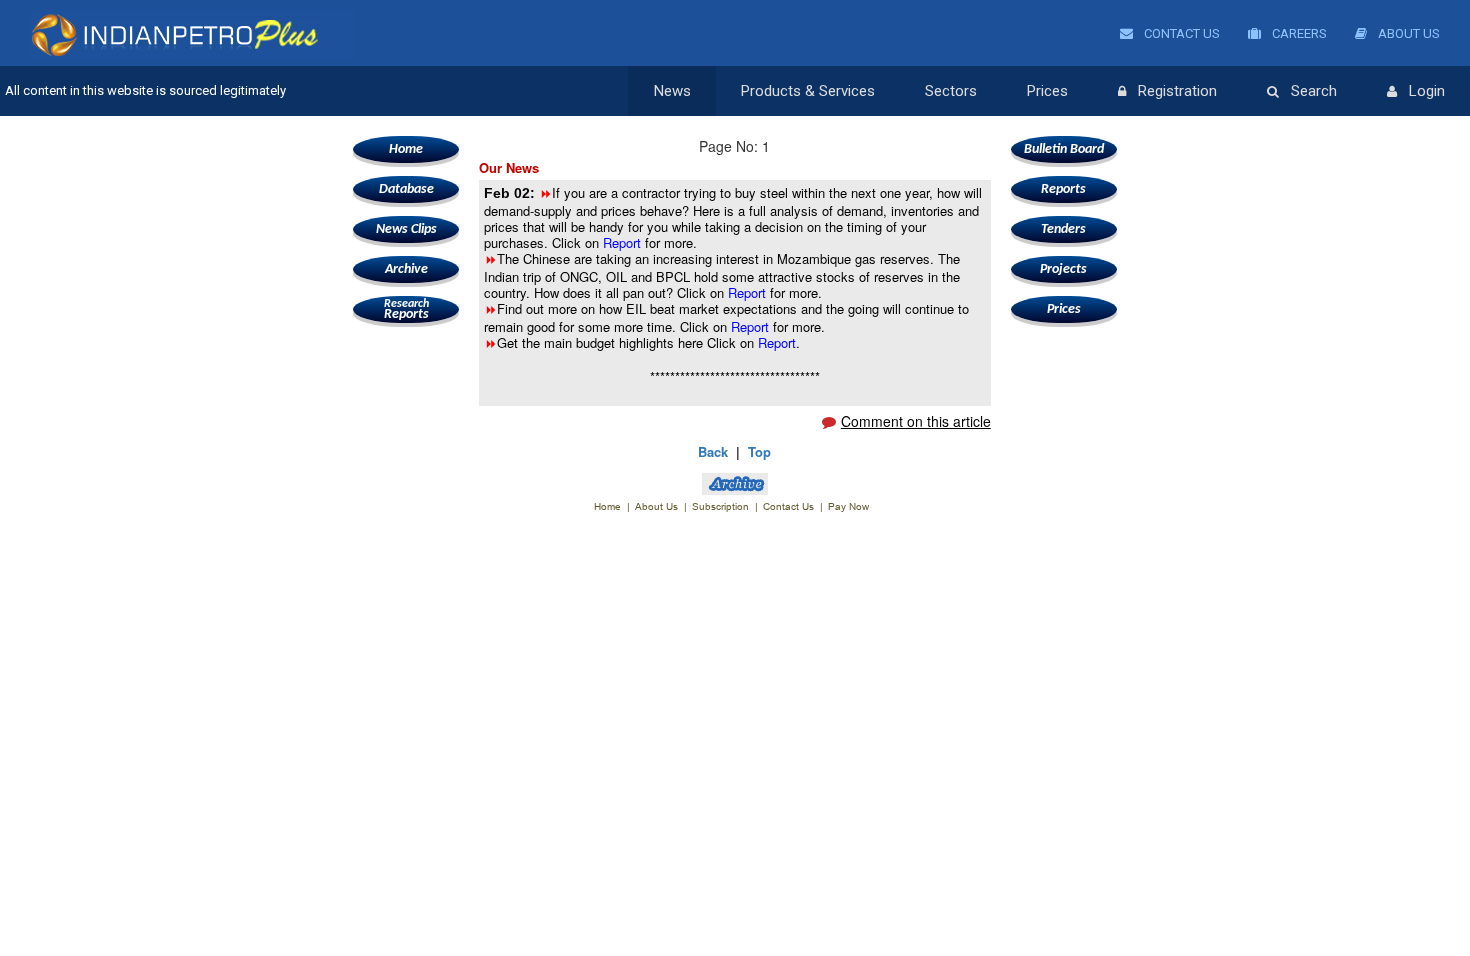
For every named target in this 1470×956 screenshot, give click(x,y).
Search (1314, 91)
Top (759, 451)
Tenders (1063, 229)
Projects (1063, 269)
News (672, 91)
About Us (1407, 33)
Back (713, 451)
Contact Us (1180, 33)
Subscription (720, 506)
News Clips (406, 229)
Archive (406, 269)
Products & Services (808, 91)
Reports (406, 310)
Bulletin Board (1064, 149)
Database (406, 189)
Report (624, 242)
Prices (1047, 91)
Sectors (951, 91)
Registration (1177, 91)
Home (406, 149)
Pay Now (848, 506)
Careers (1298, 33)
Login (1427, 91)
